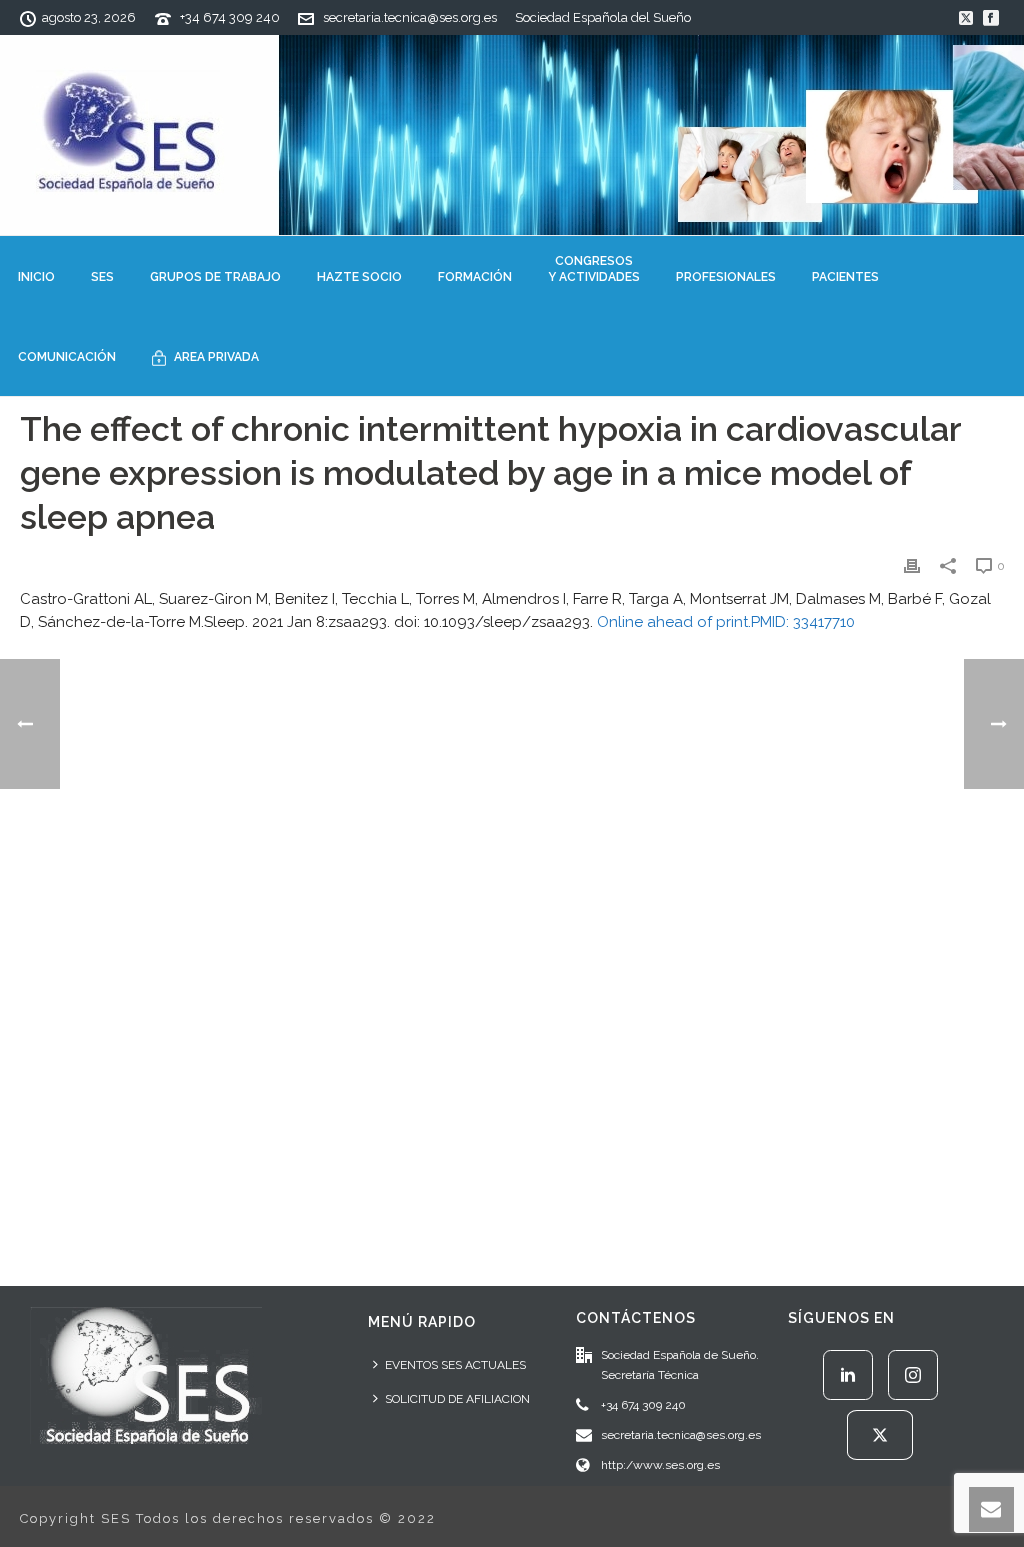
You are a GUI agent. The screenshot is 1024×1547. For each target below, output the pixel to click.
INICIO (36, 277)
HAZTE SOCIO (359, 277)
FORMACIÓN (475, 277)
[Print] (912, 565)
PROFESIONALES (726, 277)
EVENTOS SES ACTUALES (455, 1365)
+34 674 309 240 (230, 17)
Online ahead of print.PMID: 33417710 (726, 622)
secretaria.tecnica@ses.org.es (410, 17)
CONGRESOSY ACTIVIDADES (594, 269)
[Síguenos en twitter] (880, 1435)
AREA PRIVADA (216, 357)
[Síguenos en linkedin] (848, 1375)
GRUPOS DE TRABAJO (215, 277)
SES (102, 277)
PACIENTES (845, 277)
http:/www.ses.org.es (660, 1465)
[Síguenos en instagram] (913, 1375)
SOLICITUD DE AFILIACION (457, 1399)
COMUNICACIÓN (67, 357)
